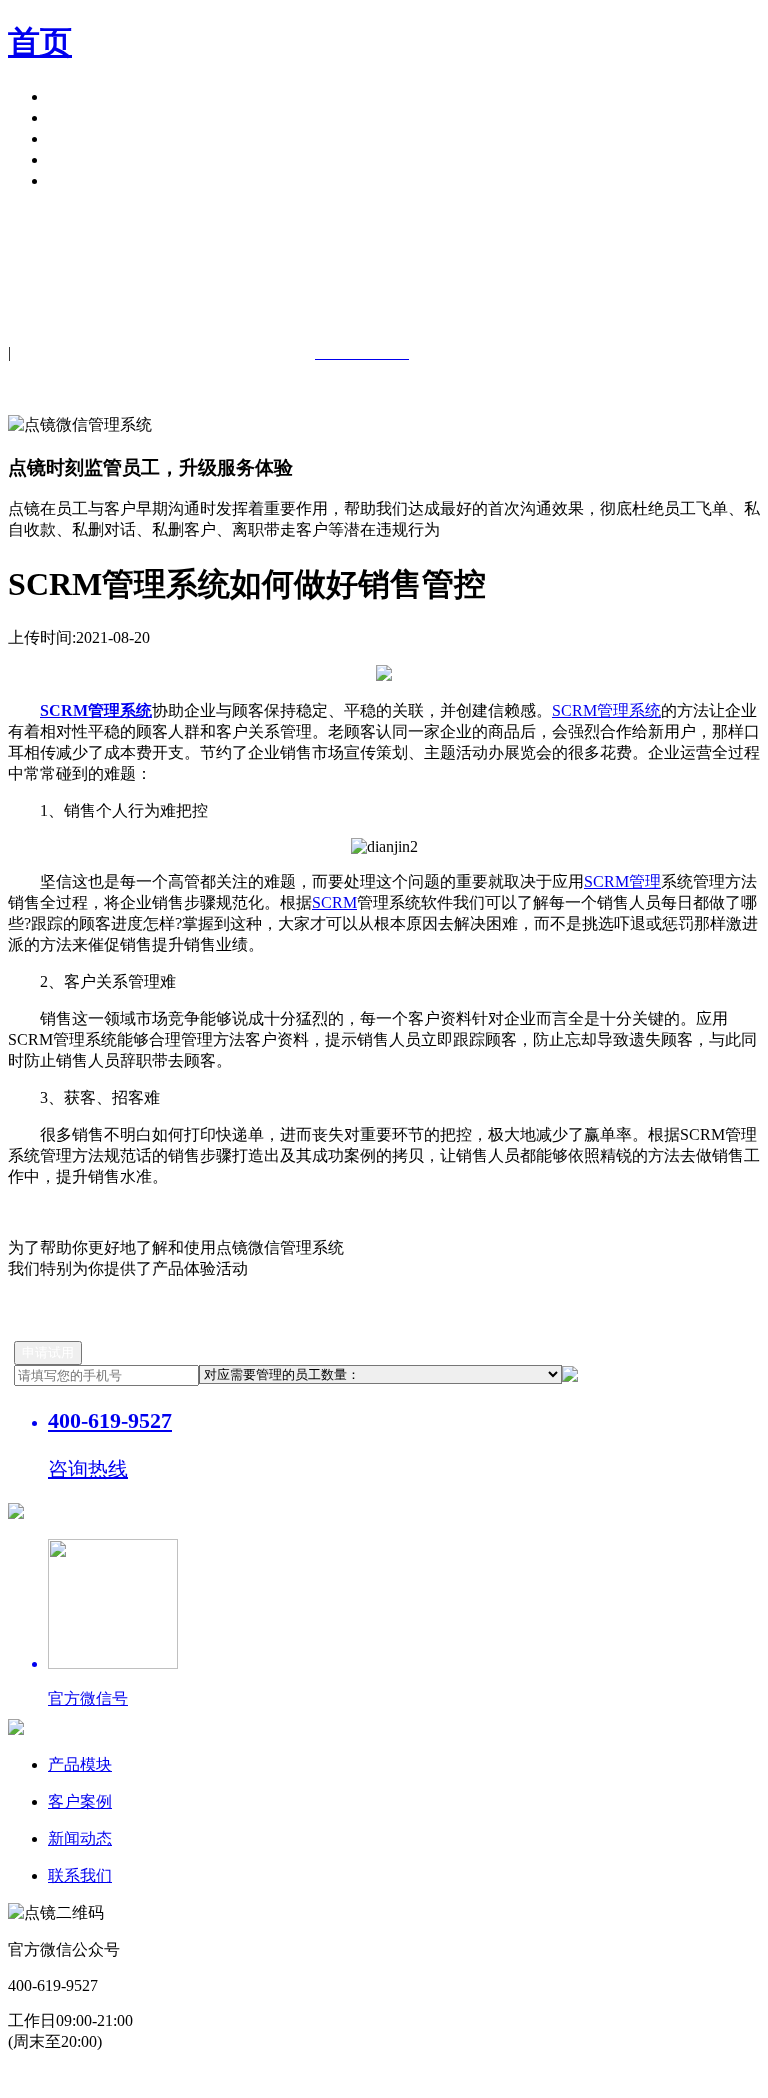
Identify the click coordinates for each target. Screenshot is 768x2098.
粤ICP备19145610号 (179, 2078)
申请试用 (80, 180)
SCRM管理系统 (606, 710)
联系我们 (80, 1875)
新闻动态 (80, 1838)
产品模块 (80, 96)
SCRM (334, 902)
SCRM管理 (622, 881)
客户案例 (80, 117)
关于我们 (80, 159)
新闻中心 (80, 138)
